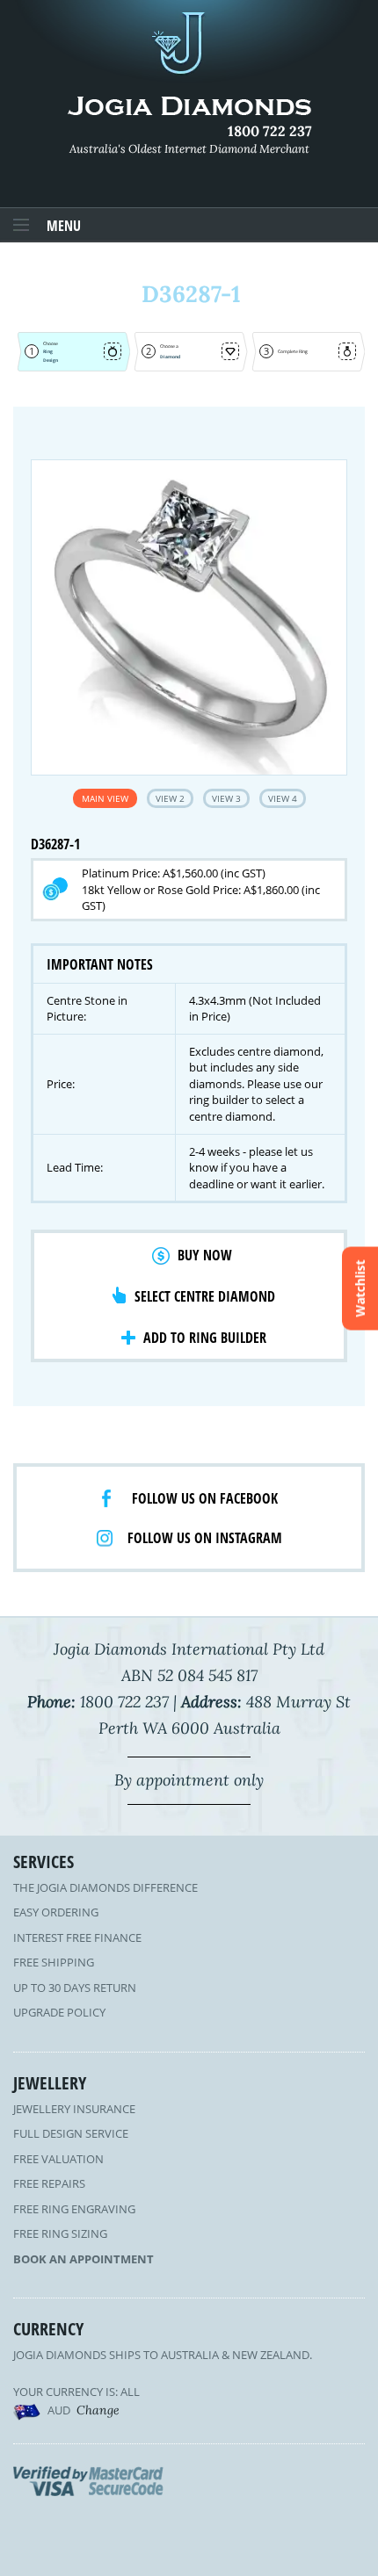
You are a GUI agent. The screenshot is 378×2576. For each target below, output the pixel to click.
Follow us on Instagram (205, 1538)
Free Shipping (54, 1962)
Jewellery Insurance (74, 2109)
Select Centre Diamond (205, 1296)
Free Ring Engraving (74, 2209)
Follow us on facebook (205, 1498)
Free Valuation (58, 2159)
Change (98, 2410)
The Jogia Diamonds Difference (105, 1887)
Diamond (170, 357)
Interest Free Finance (77, 1937)
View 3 (226, 798)
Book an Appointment (84, 2259)
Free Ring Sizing (60, 2233)
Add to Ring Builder (205, 1338)
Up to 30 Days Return (75, 1988)
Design (51, 360)
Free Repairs (49, 2183)
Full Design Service (71, 2133)
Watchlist (360, 1288)
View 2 (170, 798)
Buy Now (205, 1255)
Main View (105, 798)
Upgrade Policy (59, 2012)
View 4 (283, 798)
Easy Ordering (56, 1912)
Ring (48, 351)
